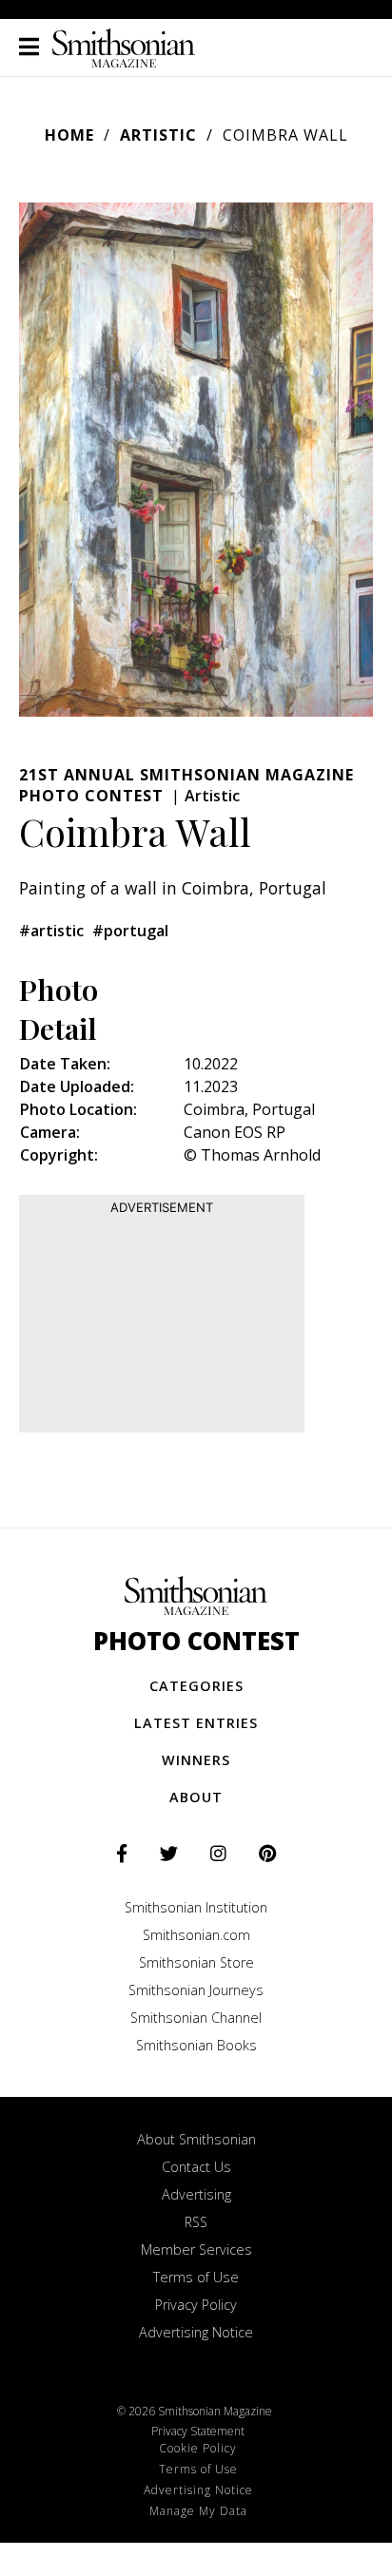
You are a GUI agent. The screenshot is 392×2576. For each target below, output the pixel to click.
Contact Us (196, 2167)
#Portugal (130, 931)
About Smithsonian (196, 2139)
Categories (196, 1686)
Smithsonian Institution (196, 1907)
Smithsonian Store (196, 1962)
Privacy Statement (198, 2431)
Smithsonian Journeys (196, 1990)
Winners (196, 1760)
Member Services (196, 2249)
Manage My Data (198, 2511)
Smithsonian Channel (196, 2018)
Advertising (196, 2194)
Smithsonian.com (196, 1935)
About (196, 1797)
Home (69, 135)
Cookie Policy (198, 2448)
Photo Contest (196, 1641)
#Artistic (51, 931)
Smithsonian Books (196, 2045)
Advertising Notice (196, 2332)
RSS (196, 2222)
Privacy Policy (196, 2305)
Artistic (158, 135)
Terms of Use (196, 2277)
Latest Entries (196, 1723)
